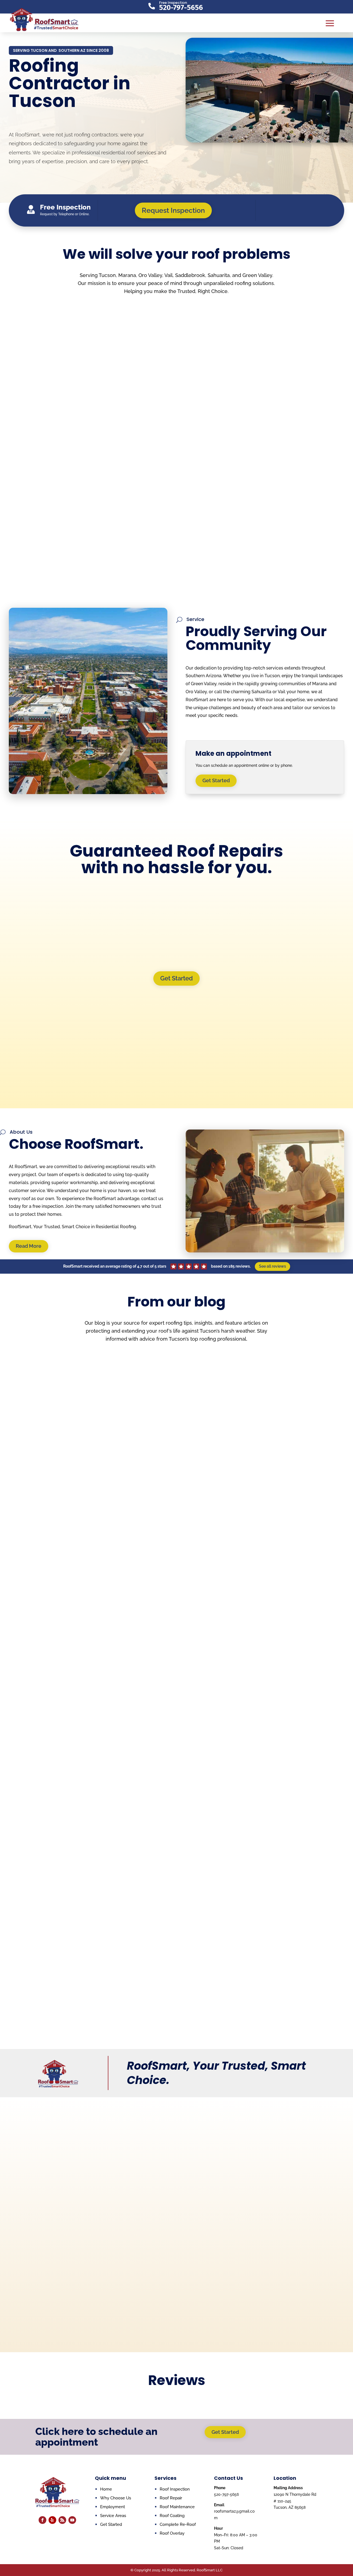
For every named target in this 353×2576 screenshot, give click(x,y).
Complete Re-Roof (178, 2524)
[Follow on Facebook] (42, 2520)
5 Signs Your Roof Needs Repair (88, 1992)
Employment (113, 2507)
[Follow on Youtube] (72, 2520)
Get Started (139, 177)
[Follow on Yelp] (52, 2520)
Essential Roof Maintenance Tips (90, 1768)
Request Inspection (84, 7)
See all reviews (272, 1266)
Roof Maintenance (177, 2507)
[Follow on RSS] (62, 2520)
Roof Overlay (172, 2533)
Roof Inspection (175, 2489)
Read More (29, 1246)
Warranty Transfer (88, 177)
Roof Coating (77, 1554)
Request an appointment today (73, 2172)
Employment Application (269, 7)
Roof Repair (74, 1777)
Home (106, 2489)
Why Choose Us (33, 177)
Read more (61, 427)
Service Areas (113, 2516)
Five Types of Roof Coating (82, 1545)
